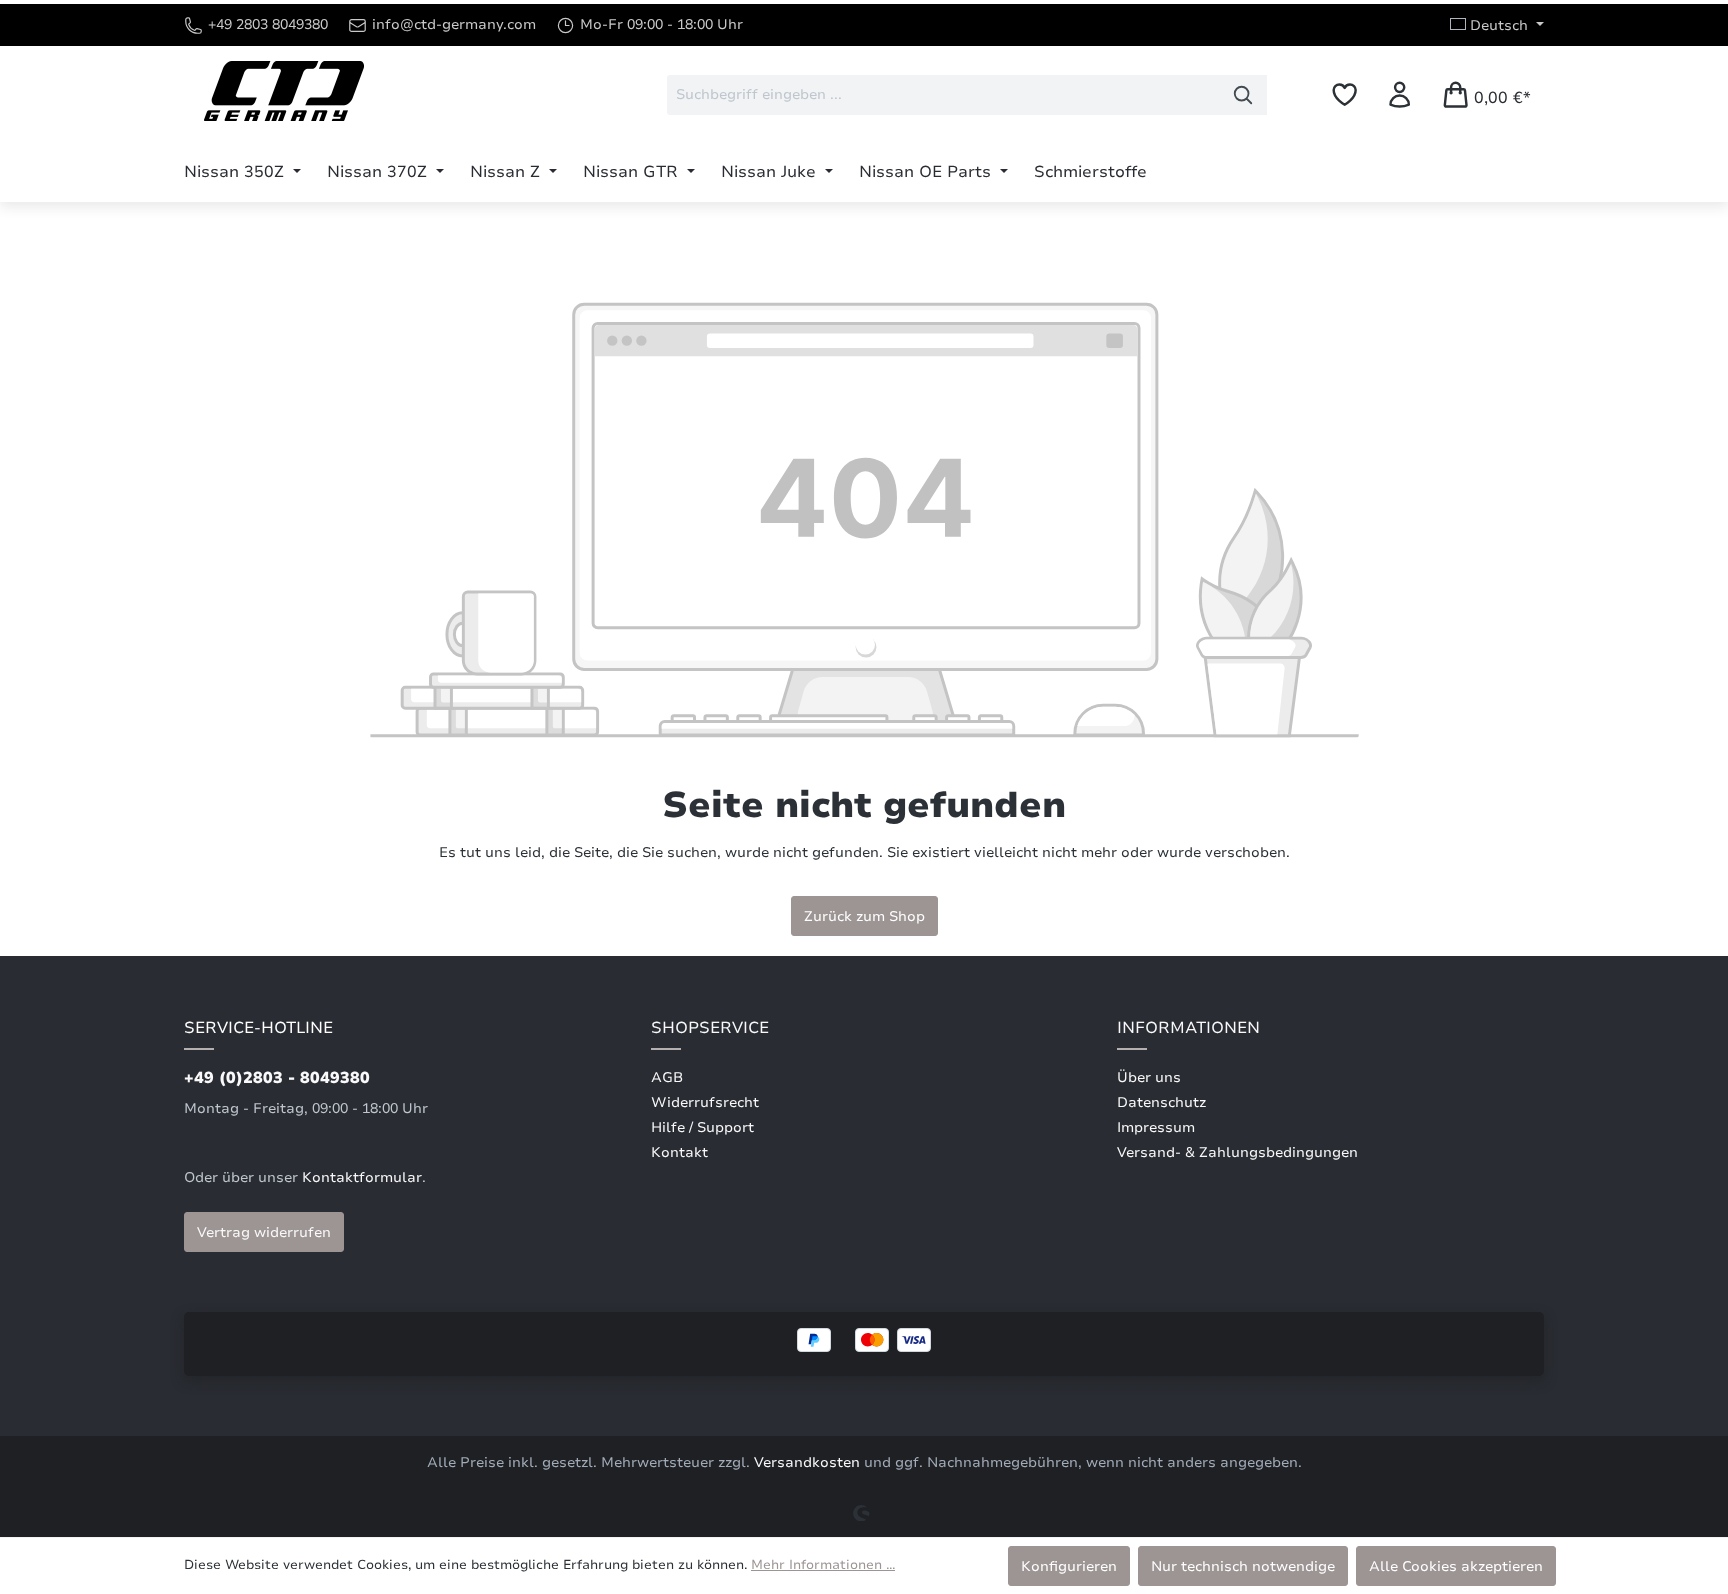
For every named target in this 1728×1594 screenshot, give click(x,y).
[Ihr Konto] (1399, 94)
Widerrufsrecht (705, 1102)
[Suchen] (1243, 95)
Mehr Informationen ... (823, 1565)
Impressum (1156, 1127)
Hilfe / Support (702, 1127)
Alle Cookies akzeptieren (1456, 1566)
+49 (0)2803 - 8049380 (277, 1078)
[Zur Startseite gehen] (284, 91)
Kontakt (679, 1152)
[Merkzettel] (1344, 94)
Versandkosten (807, 1462)
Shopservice (710, 1028)
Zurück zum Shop (864, 916)
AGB (667, 1077)
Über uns (1149, 1077)
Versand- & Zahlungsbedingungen (1237, 1152)
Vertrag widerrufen (264, 1232)
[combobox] (943, 95)
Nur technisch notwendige (1243, 1566)
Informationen (1188, 1028)
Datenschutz (1161, 1102)
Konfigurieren (1069, 1566)
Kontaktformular (362, 1177)
